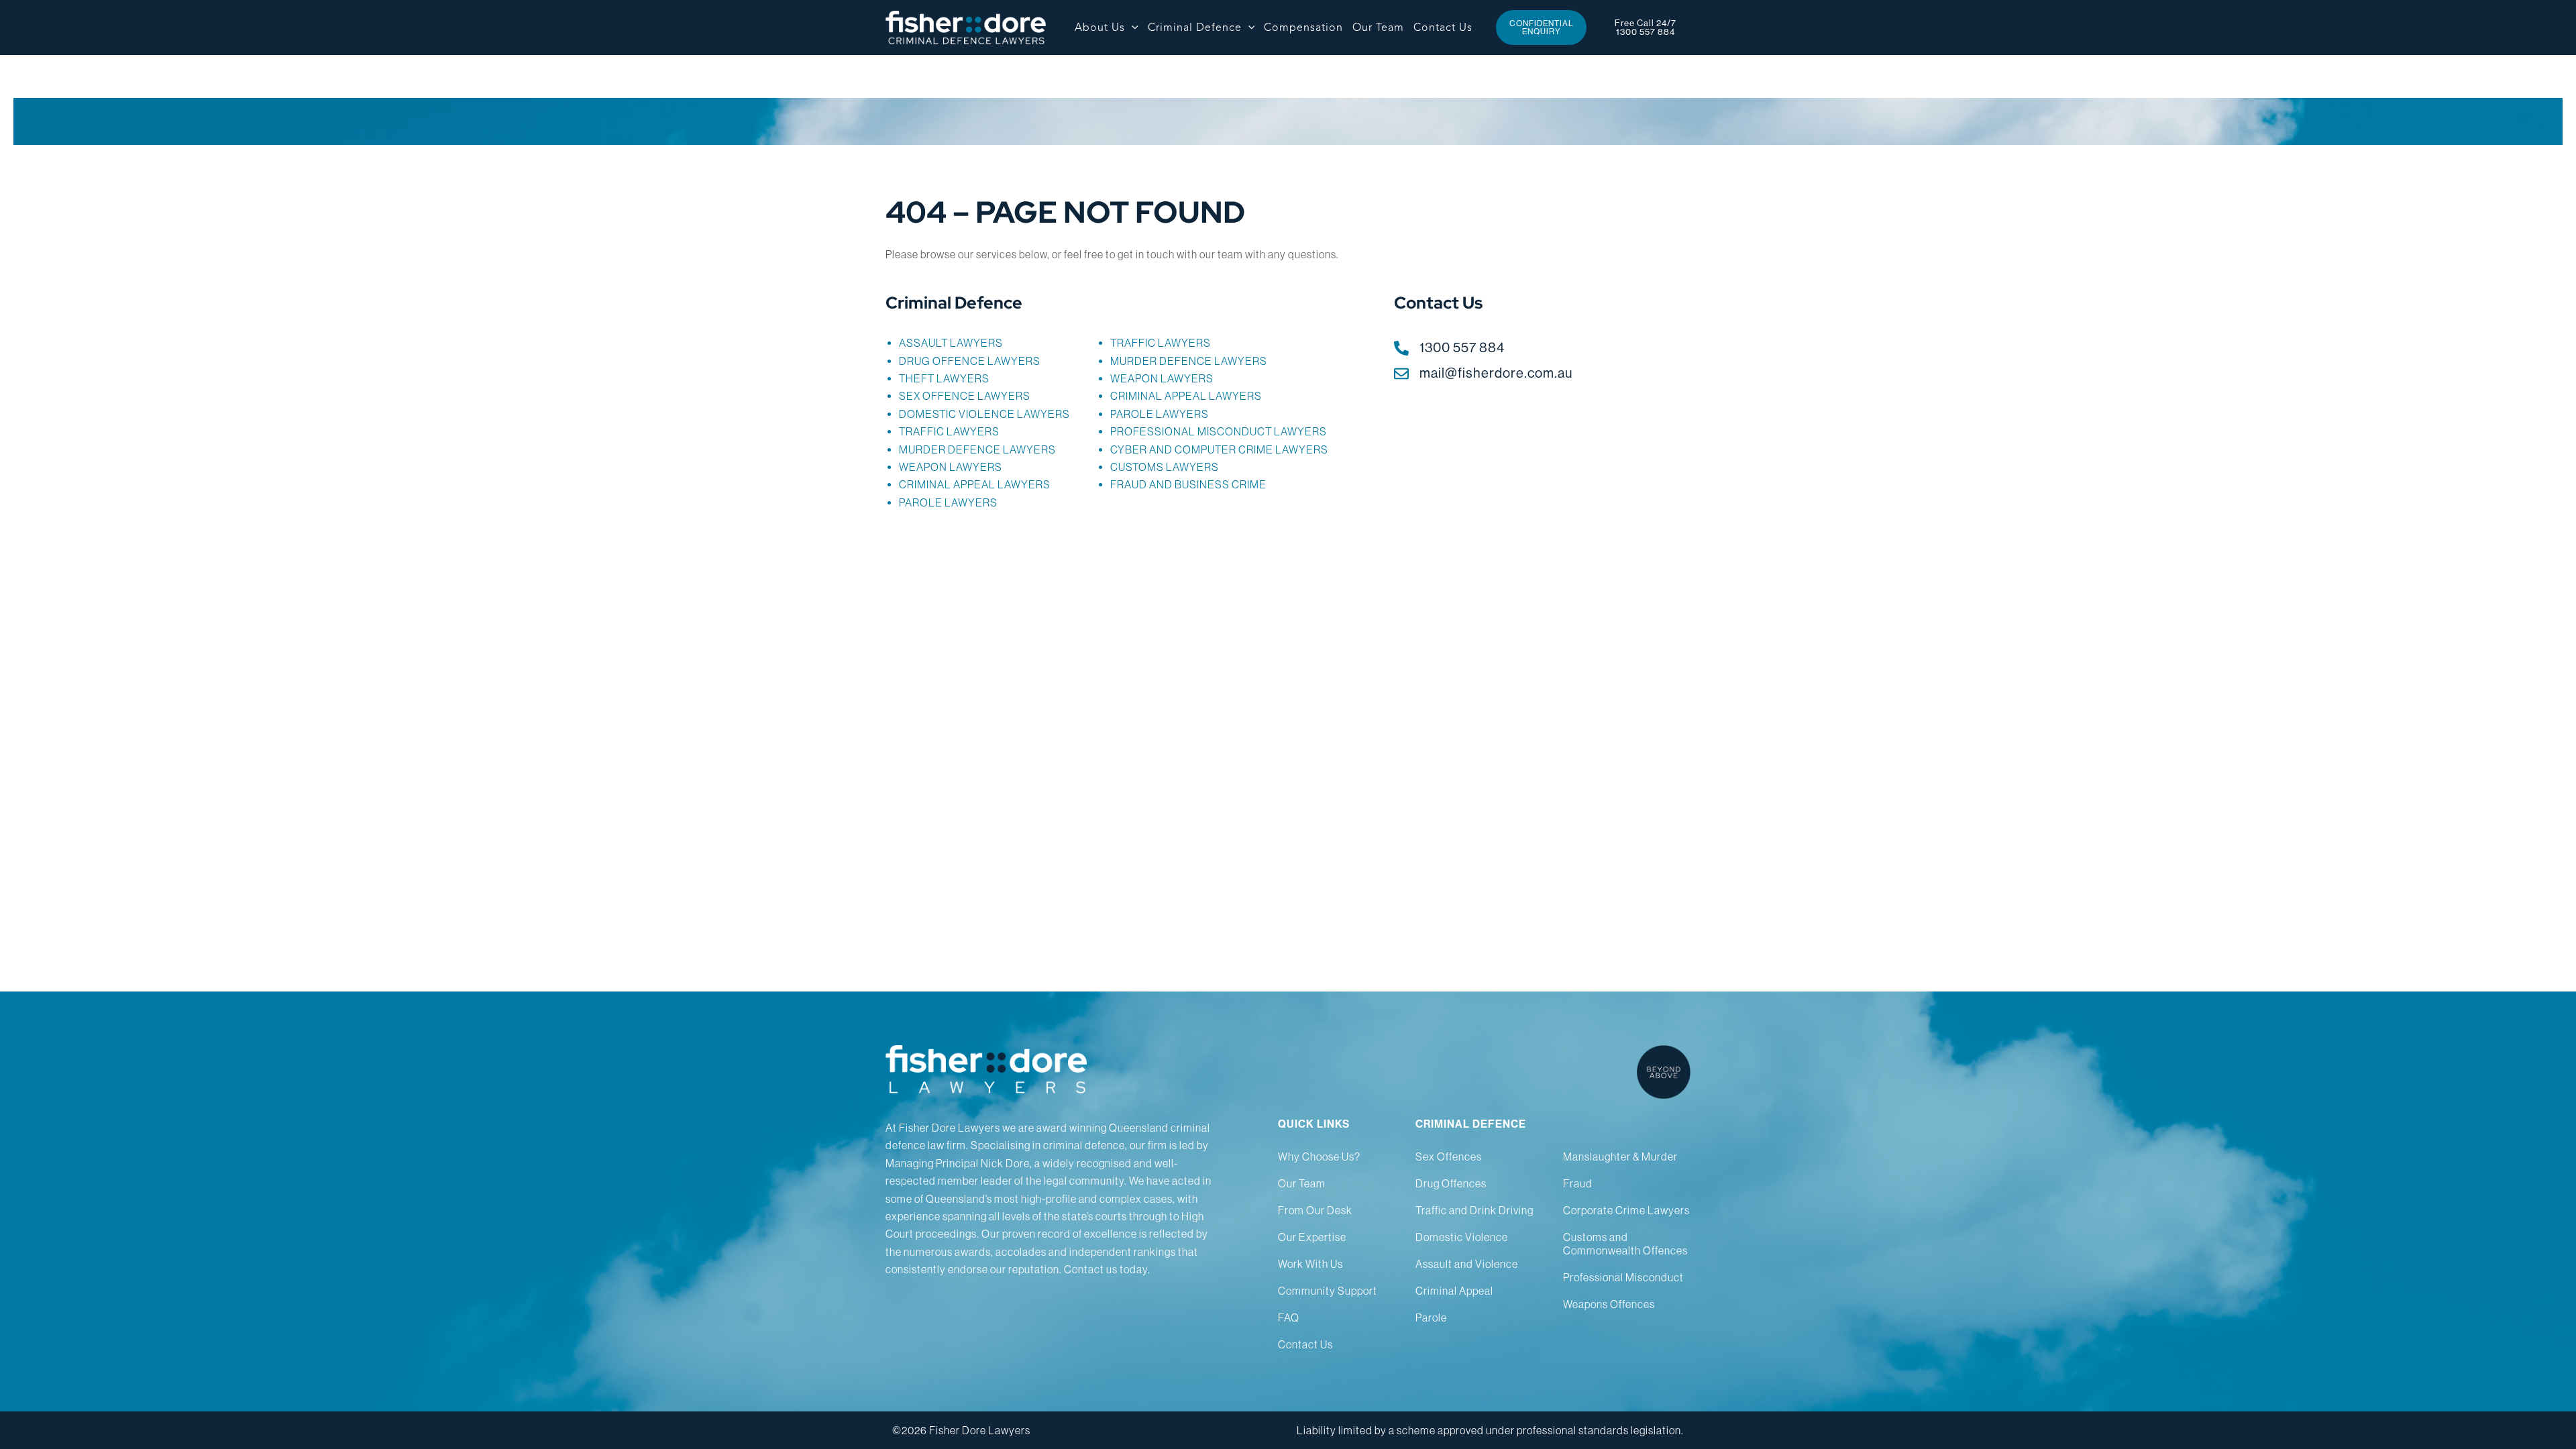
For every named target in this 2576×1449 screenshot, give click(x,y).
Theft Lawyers (944, 378)
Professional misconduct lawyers (1219, 431)
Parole (1431, 1318)
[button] (1132, 28)
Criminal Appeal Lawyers (975, 484)
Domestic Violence (1462, 1237)
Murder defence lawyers (977, 449)
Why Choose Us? (1319, 1157)
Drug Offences (1451, 1183)
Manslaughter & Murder (1620, 1157)
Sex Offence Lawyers (965, 396)
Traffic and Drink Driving (1474, 1210)
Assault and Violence (1467, 1264)
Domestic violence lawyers (984, 414)
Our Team (1302, 1183)
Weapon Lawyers (951, 467)
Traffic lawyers (949, 431)
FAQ (1289, 1318)
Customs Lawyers (1165, 467)
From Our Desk (1315, 1210)
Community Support (1328, 1291)
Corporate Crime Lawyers (1626, 1210)
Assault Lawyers (951, 343)
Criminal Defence (954, 303)
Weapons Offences (1609, 1304)
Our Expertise (1312, 1237)
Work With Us (1310, 1264)
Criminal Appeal (1454, 1291)
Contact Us (1305, 1344)
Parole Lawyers (948, 502)
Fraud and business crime (1188, 484)
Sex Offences (1449, 1157)
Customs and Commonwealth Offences (1625, 1244)
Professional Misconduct (1623, 1277)
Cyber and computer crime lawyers (1219, 449)
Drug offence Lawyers (970, 361)
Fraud (1578, 1183)
